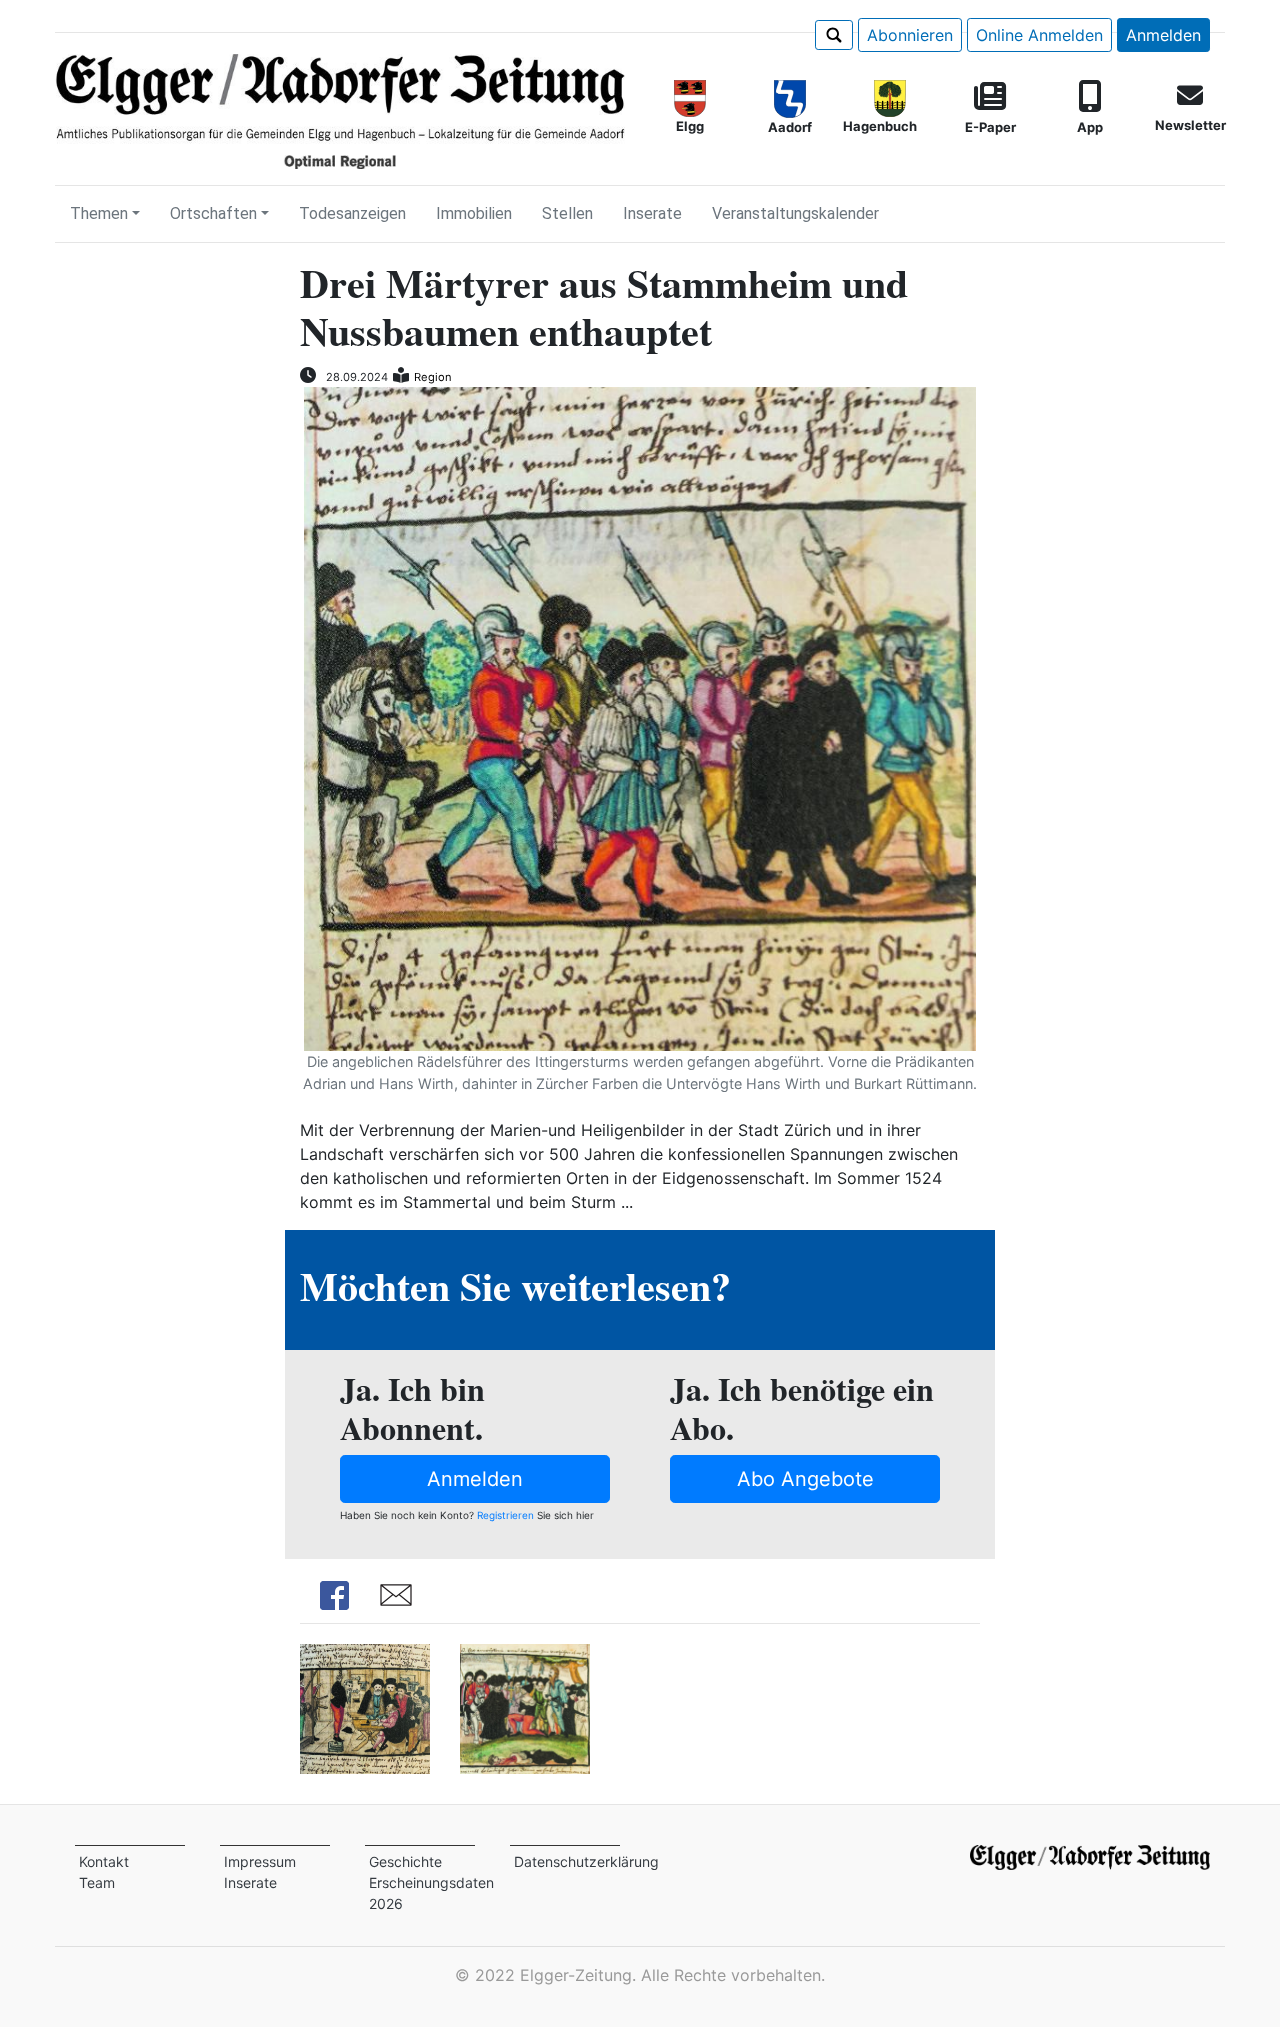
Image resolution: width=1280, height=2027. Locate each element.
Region (433, 377)
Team (97, 1882)
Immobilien (474, 213)
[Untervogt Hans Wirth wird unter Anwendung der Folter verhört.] (365, 1708)
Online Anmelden (1039, 35)
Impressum (260, 1861)
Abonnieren (910, 35)
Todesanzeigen (352, 213)
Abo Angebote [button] (805, 1479)
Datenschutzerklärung (586, 1861)
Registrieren (505, 1515)
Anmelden (1163, 35)
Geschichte (405, 1861)
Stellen (567, 213)
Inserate (652, 213)
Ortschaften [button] (213, 213)
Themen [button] (99, 213)
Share (334, 1595)
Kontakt (104, 1861)
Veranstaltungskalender (795, 213)
